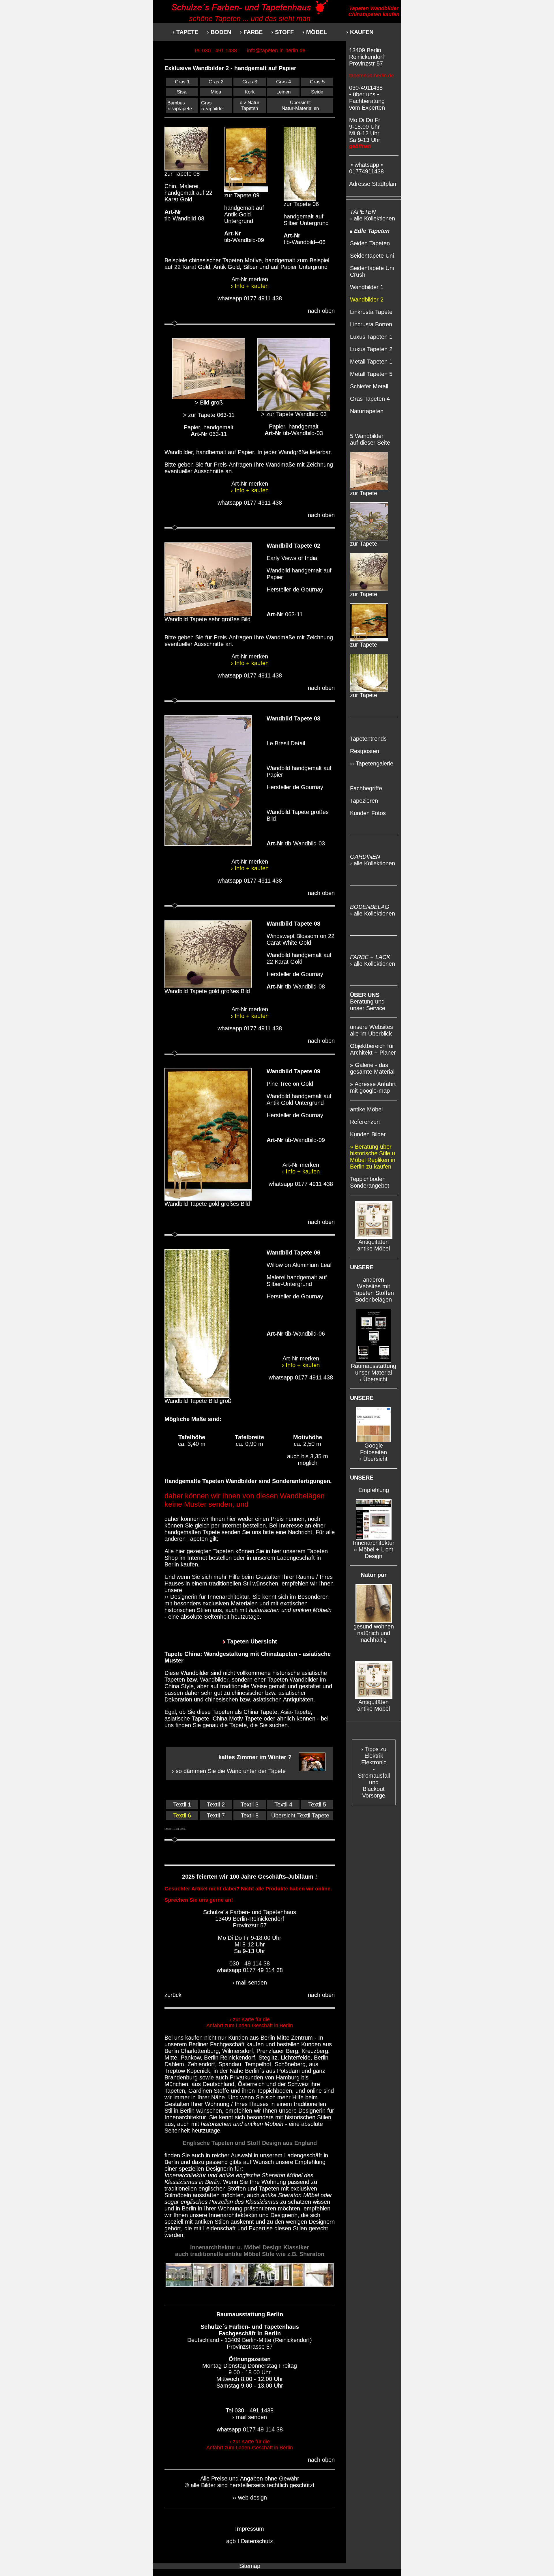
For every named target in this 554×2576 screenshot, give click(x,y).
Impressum (250, 2529)
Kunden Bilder (368, 1134)
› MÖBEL (315, 32)
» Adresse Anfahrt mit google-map (373, 1087)
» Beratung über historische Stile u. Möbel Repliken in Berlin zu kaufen (373, 1157)
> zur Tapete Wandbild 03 (294, 414)
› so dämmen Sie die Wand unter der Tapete (229, 1771)
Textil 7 (216, 1815)
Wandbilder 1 (367, 287)
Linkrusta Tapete (371, 312)
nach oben (321, 311)
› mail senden (250, 1982)
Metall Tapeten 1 (371, 362)
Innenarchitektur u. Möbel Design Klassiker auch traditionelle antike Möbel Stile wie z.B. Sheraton (250, 2251)
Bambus (176, 103)
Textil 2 (216, 1804)
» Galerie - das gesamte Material (372, 1068)
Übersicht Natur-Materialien (300, 105)
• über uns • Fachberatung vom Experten (367, 101)
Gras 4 (283, 82)
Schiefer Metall (369, 386)
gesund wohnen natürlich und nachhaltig (374, 1633)
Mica (216, 92)
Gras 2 (216, 82)
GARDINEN (365, 857)
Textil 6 (182, 1815)
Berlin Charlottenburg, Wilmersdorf (209, 2051)
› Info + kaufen (250, 286)
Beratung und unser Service (368, 1001)
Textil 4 (283, 1804)
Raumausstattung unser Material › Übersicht (374, 1373)
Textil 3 (250, 1804)
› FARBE (251, 32)
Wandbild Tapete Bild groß (198, 1401)
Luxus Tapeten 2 (371, 349)
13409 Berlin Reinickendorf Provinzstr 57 (367, 57)
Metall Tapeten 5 (371, 374)
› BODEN (219, 32)
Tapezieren (364, 801)
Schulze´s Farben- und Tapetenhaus (250, 2327)
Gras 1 (182, 82)
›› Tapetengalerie (372, 763)
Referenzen (365, 1122)
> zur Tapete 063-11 (209, 415)
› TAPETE (185, 32)
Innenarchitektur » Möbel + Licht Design (374, 1549)
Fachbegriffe (366, 788)
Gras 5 (317, 82)
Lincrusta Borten (371, 324)
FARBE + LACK (370, 957)
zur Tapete (364, 493)
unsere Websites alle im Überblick (371, 1030)
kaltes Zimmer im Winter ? (255, 1757)
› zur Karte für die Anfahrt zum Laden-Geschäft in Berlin (250, 2022)
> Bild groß (209, 402)
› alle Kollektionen (373, 218)
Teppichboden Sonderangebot (370, 1182)
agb (231, 2541)
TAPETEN (363, 212)
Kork (250, 92)
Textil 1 (182, 1804)
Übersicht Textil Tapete (300, 1815)
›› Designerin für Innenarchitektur (207, 1597)
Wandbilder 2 (367, 299)
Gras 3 (250, 82)
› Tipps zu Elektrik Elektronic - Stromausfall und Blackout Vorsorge (374, 1772)
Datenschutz (257, 2541)
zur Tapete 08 (182, 174)
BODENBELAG (370, 907)
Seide (317, 92)
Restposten (365, 751)
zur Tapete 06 (301, 204)
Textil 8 (250, 1815)
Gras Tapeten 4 (370, 399)
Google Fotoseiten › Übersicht (374, 1452)
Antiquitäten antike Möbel (374, 1245)
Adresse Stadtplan (373, 184)
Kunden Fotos (368, 813)
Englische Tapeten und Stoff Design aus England (250, 2143)
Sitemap (250, 2566)
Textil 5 (317, 1804)
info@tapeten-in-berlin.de (276, 50)
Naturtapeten (367, 411)
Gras (206, 103)
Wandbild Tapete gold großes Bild (207, 991)
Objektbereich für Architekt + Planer (373, 1049)
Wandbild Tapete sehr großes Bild (207, 619)
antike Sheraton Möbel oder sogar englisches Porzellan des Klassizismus (248, 2198)
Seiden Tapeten (370, 243)
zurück (173, 1995)
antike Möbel (366, 1109)
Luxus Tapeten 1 (371, 337)
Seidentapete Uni (372, 256)
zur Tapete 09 (242, 195)
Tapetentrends (368, 739)
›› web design (250, 2498)
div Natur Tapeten (250, 105)
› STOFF (287, 32)
